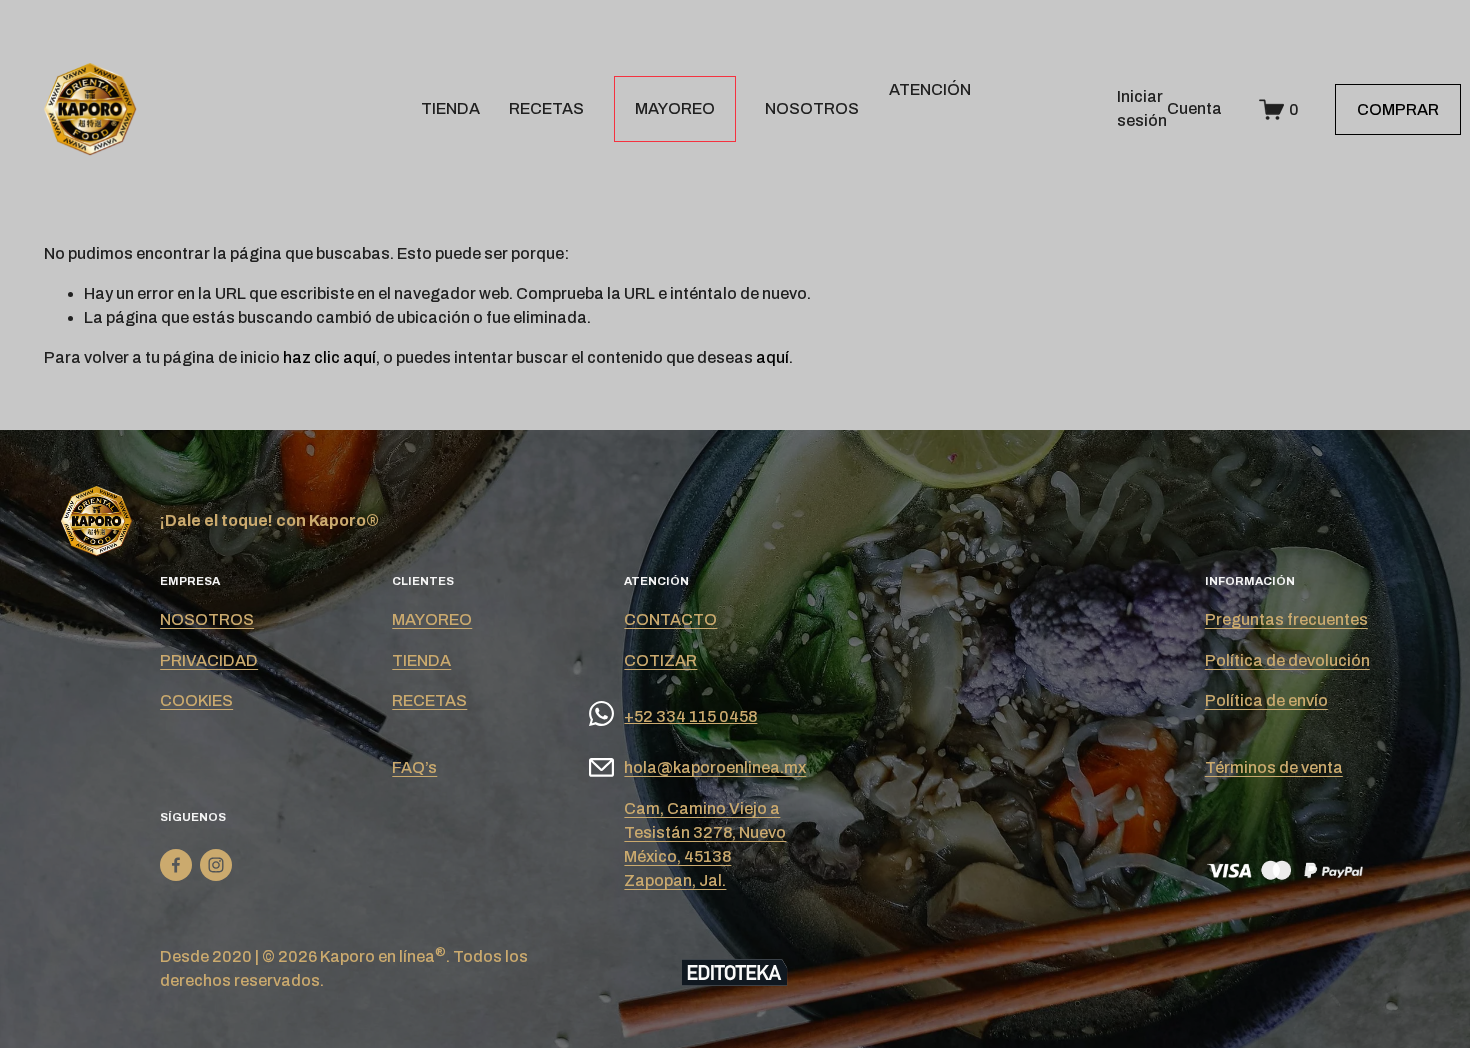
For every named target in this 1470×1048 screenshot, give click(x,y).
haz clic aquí (329, 357)
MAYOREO (675, 108)
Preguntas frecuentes (1286, 619)
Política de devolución (1287, 660)
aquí (772, 357)
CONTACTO (670, 619)
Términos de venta (1274, 767)
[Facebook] (176, 865)
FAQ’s (414, 767)
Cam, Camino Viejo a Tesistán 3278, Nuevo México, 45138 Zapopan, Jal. (705, 844)
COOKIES (196, 700)
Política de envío (1266, 700)
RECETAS (546, 108)
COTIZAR (660, 660)
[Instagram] (216, 865)
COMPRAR (1398, 109)
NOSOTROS (812, 108)
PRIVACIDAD (209, 660)
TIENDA (450, 108)
